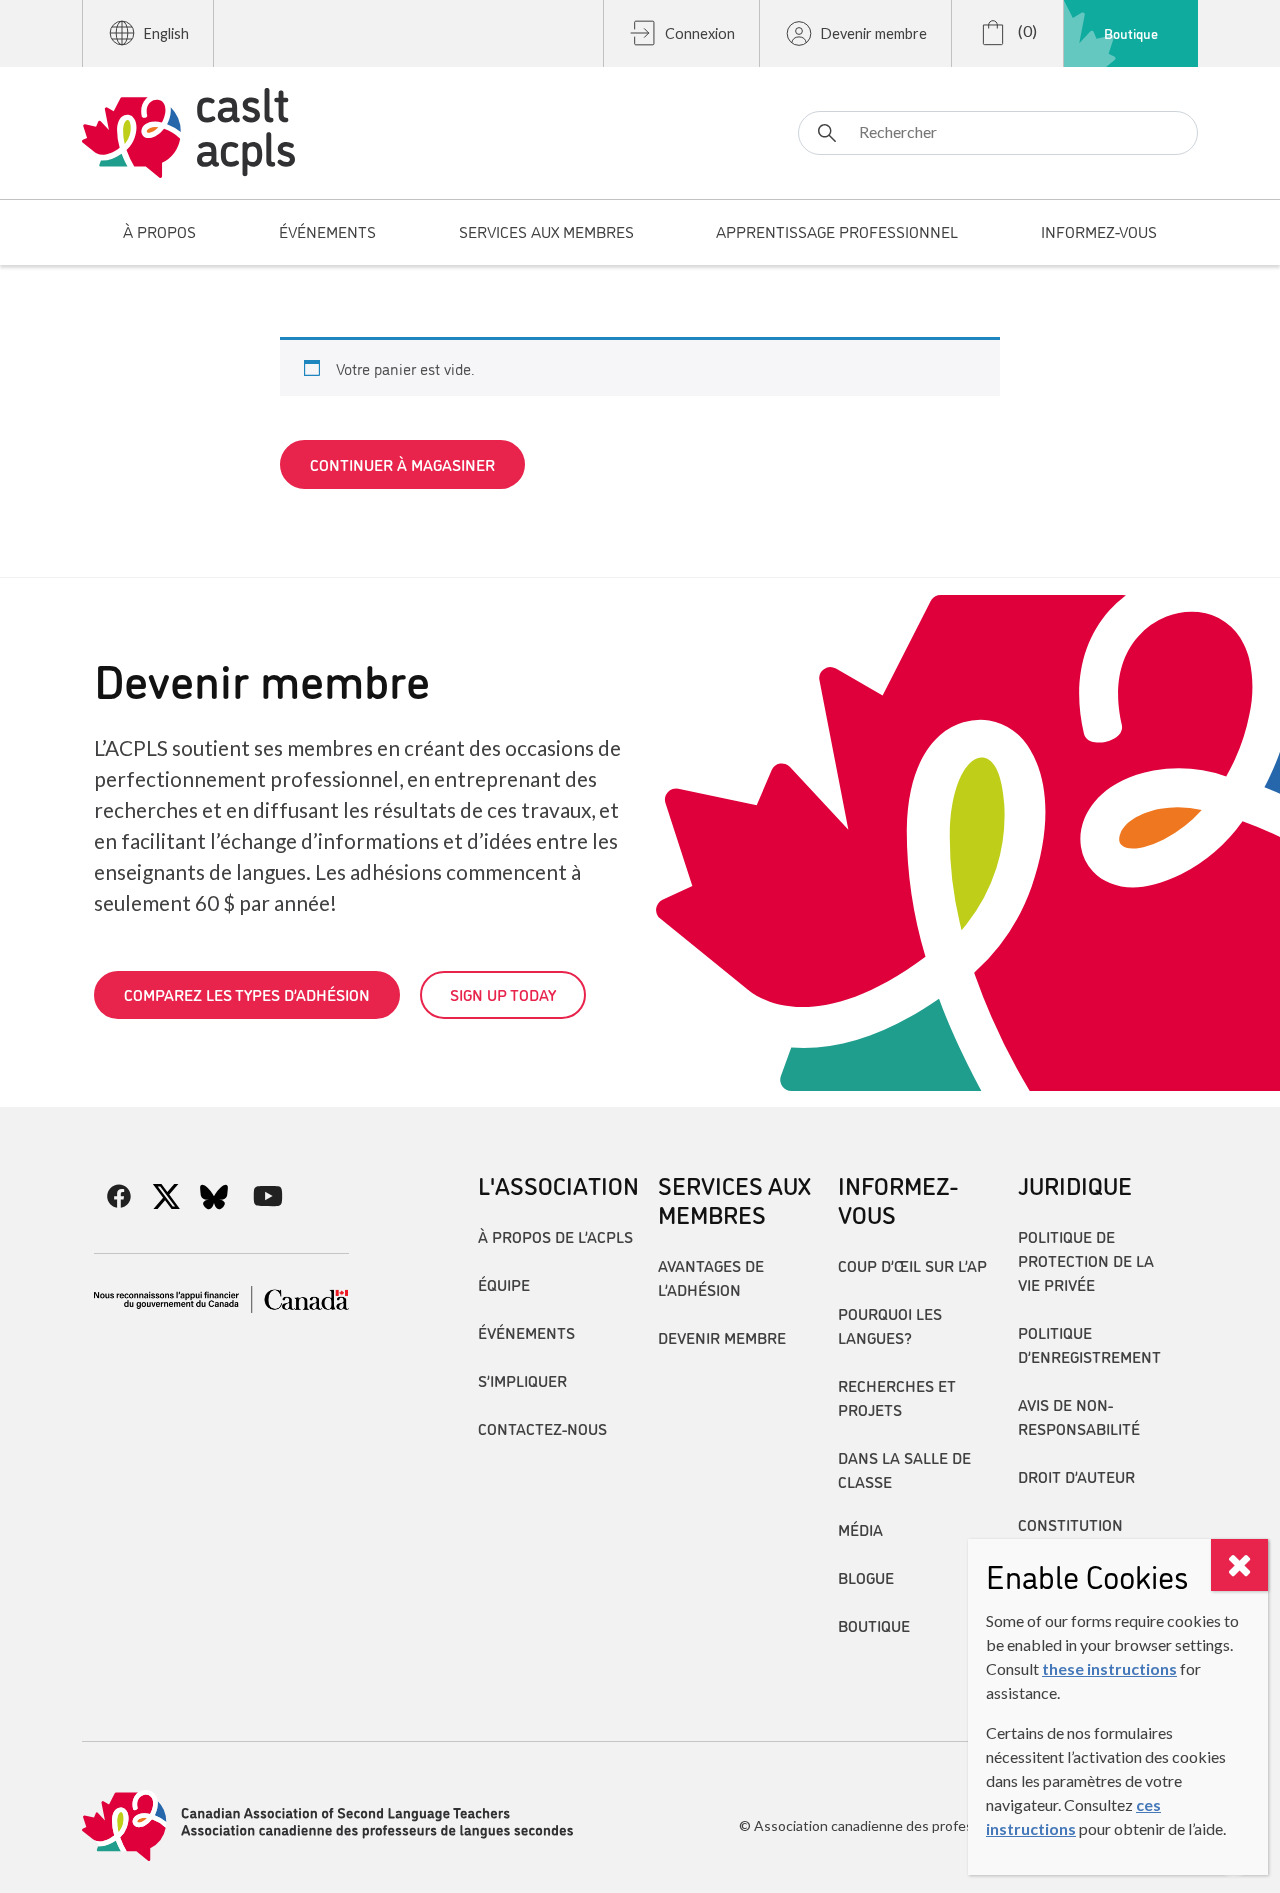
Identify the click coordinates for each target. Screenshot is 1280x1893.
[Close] (1239, 1565)
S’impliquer (522, 1380)
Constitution (1070, 1524)
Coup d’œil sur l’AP (912, 1265)
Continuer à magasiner (402, 464)
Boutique (1131, 33)
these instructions (1109, 1668)
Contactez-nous (542, 1428)
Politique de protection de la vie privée (1086, 1260)
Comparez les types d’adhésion (247, 994)
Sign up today (503, 994)
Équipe (504, 1284)
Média (860, 1529)
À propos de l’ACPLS (555, 1236)
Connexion (700, 33)
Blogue (866, 1577)
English (166, 33)
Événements (526, 1332)
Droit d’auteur (1076, 1476)
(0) (1026, 30)
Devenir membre (874, 33)
